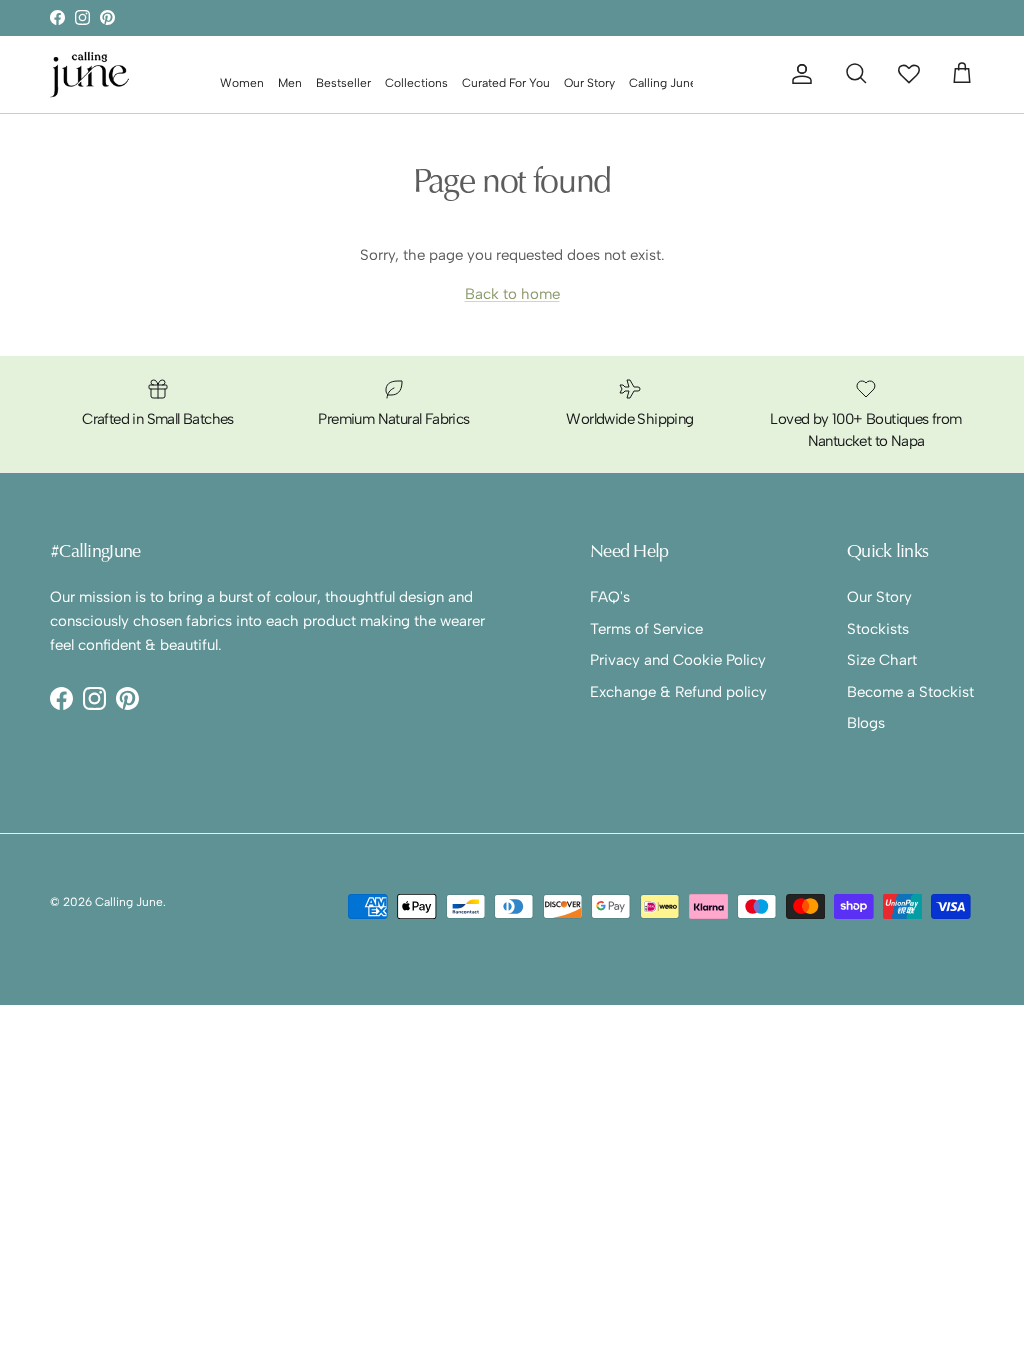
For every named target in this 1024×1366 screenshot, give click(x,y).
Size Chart (882, 660)
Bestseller (343, 83)
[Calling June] (90, 74)
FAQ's (610, 597)
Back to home (512, 294)
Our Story (589, 83)
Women (242, 83)
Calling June (129, 902)
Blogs (866, 723)
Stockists (878, 629)
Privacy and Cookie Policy (678, 660)
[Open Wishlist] (909, 73)
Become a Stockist (910, 692)
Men (290, 83)
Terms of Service (646, 629)
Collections (416, 83)
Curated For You (506, 83)
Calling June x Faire (682, 83)
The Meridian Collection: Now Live (512, 23)
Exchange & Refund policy (678, 692)
